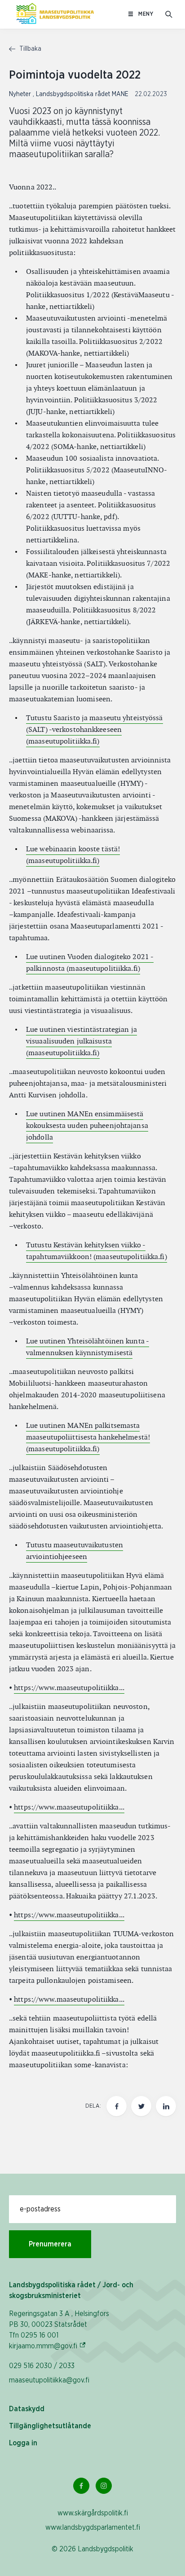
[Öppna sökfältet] (169, 14)
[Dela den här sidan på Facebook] (117, 2106)
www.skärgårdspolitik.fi (93, 2513)
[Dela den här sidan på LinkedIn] (166, 2106)
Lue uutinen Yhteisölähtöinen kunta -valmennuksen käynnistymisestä (88, 1347)
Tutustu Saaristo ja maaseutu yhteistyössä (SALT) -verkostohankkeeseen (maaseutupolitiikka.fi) (95, 729)
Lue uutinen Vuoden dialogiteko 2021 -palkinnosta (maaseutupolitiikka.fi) (90, 962)
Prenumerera (50, 2244)
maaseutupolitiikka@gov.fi (49, 2380)
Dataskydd (27, 2409)
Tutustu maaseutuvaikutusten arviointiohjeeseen (75, 1551)
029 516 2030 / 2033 (42, 2366)
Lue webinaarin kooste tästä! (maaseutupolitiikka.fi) (73, 855)
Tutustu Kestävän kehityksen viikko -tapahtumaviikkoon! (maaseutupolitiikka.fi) (97, 1251)
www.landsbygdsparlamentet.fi (93, 2528)
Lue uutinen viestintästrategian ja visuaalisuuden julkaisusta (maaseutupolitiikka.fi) (81, 1041)
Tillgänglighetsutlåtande (50, 2426)
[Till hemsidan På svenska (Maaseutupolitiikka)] (55, 14)
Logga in (23, 2443)
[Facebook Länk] (81, 2486)
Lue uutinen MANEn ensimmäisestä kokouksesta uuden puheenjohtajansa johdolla (87, 1125)
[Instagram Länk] (104, 2486)
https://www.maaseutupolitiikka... (69, 1688)
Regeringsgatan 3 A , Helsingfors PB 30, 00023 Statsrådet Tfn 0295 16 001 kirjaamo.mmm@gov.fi (59, 2330)
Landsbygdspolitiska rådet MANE (83, 94)
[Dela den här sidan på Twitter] (141, 2106)
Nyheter (21, 94)
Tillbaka (29, 49)
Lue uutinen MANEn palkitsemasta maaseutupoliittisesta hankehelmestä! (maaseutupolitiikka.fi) (88, 1437)
